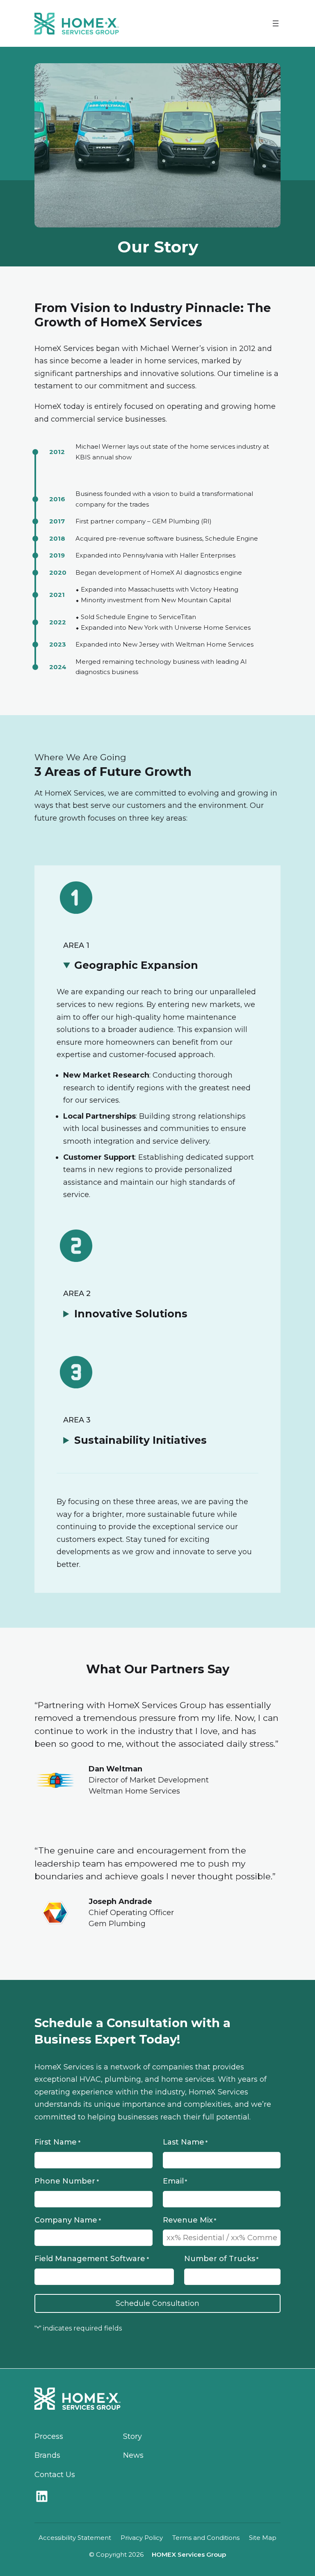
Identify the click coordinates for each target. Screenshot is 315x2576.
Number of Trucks (221, 2259)
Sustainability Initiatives (140, 1440)
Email (175, 2181)
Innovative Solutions (131, 1314)
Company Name (67, 2220)
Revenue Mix (189, 2220)
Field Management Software (91, 2259)
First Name (57, 2142)
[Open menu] (276, 23)
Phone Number (66, 2181)
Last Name (185, 2142)
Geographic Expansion (136, 965)
